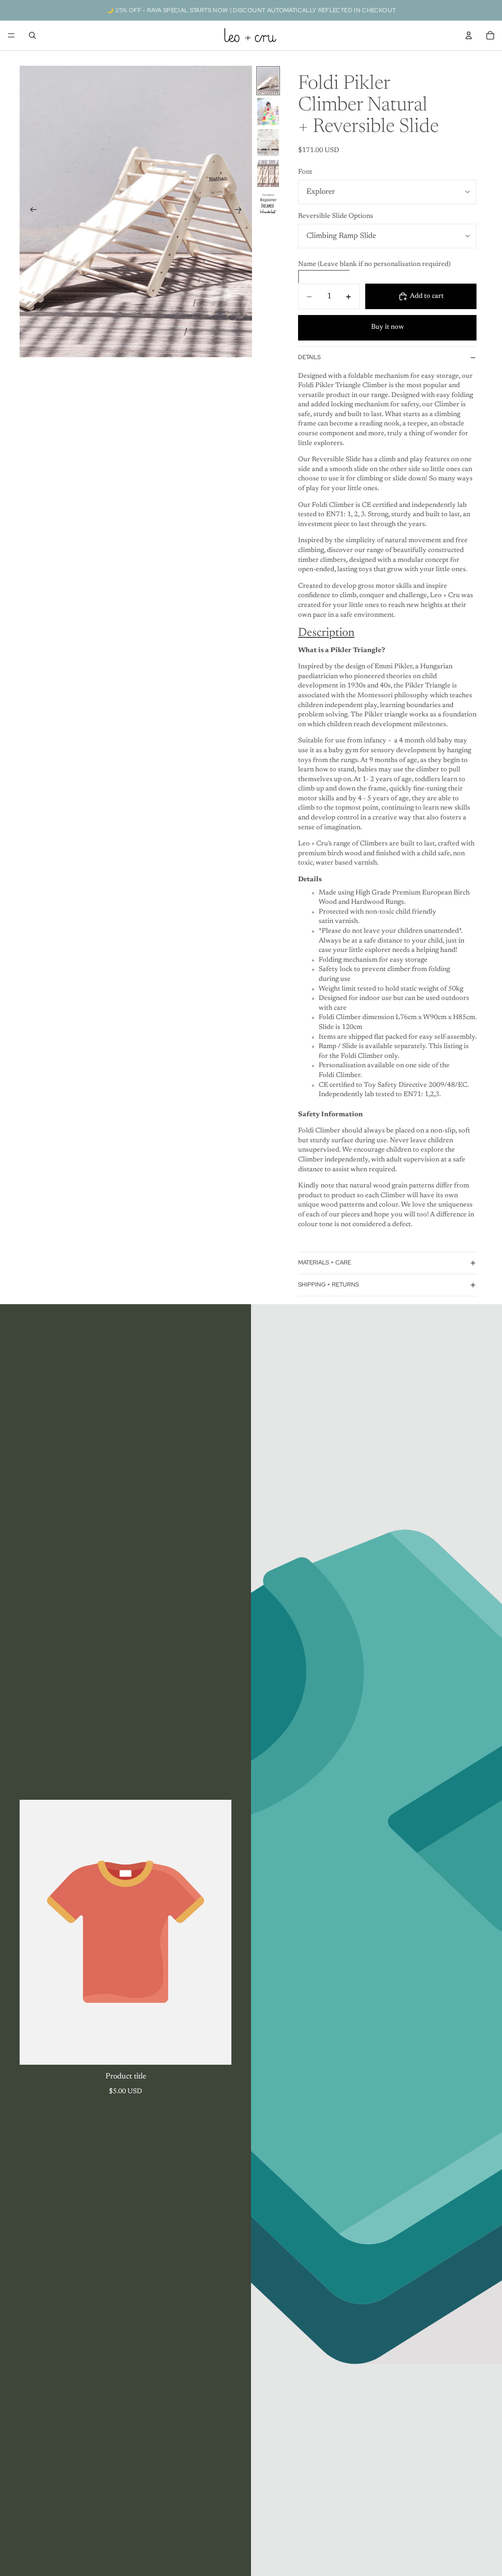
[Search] (32, 35)
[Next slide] (241, 211)
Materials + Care (325, 1262)
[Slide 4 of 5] (268, 173)
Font (305, 172)
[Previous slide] (30, 211)
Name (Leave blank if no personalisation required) (374, 264)
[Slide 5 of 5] (268, 204)
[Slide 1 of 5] (268, 81)
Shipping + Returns (328, 1285)
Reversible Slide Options (336, 216)
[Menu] (11, 35)
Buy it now (388, 327)
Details (309, 357)
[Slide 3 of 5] (268, 143)
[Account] (469, 35)
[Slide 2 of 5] (268, 112)
